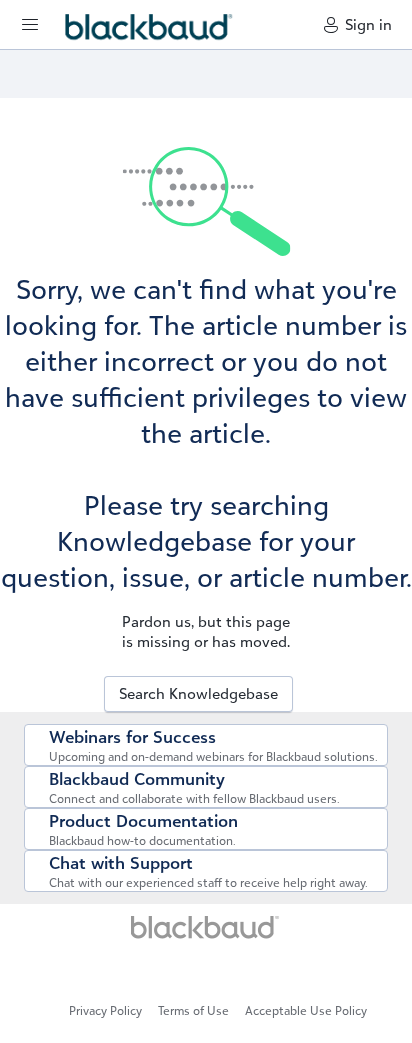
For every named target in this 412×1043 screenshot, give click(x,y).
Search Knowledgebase (198, 693)
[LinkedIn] (198, 970)
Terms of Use (193, 1010)
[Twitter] (206, 970)
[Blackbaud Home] (206, 933)
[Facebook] (214, 970)
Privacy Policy (105, 1010)
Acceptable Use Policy (306, 1010)
